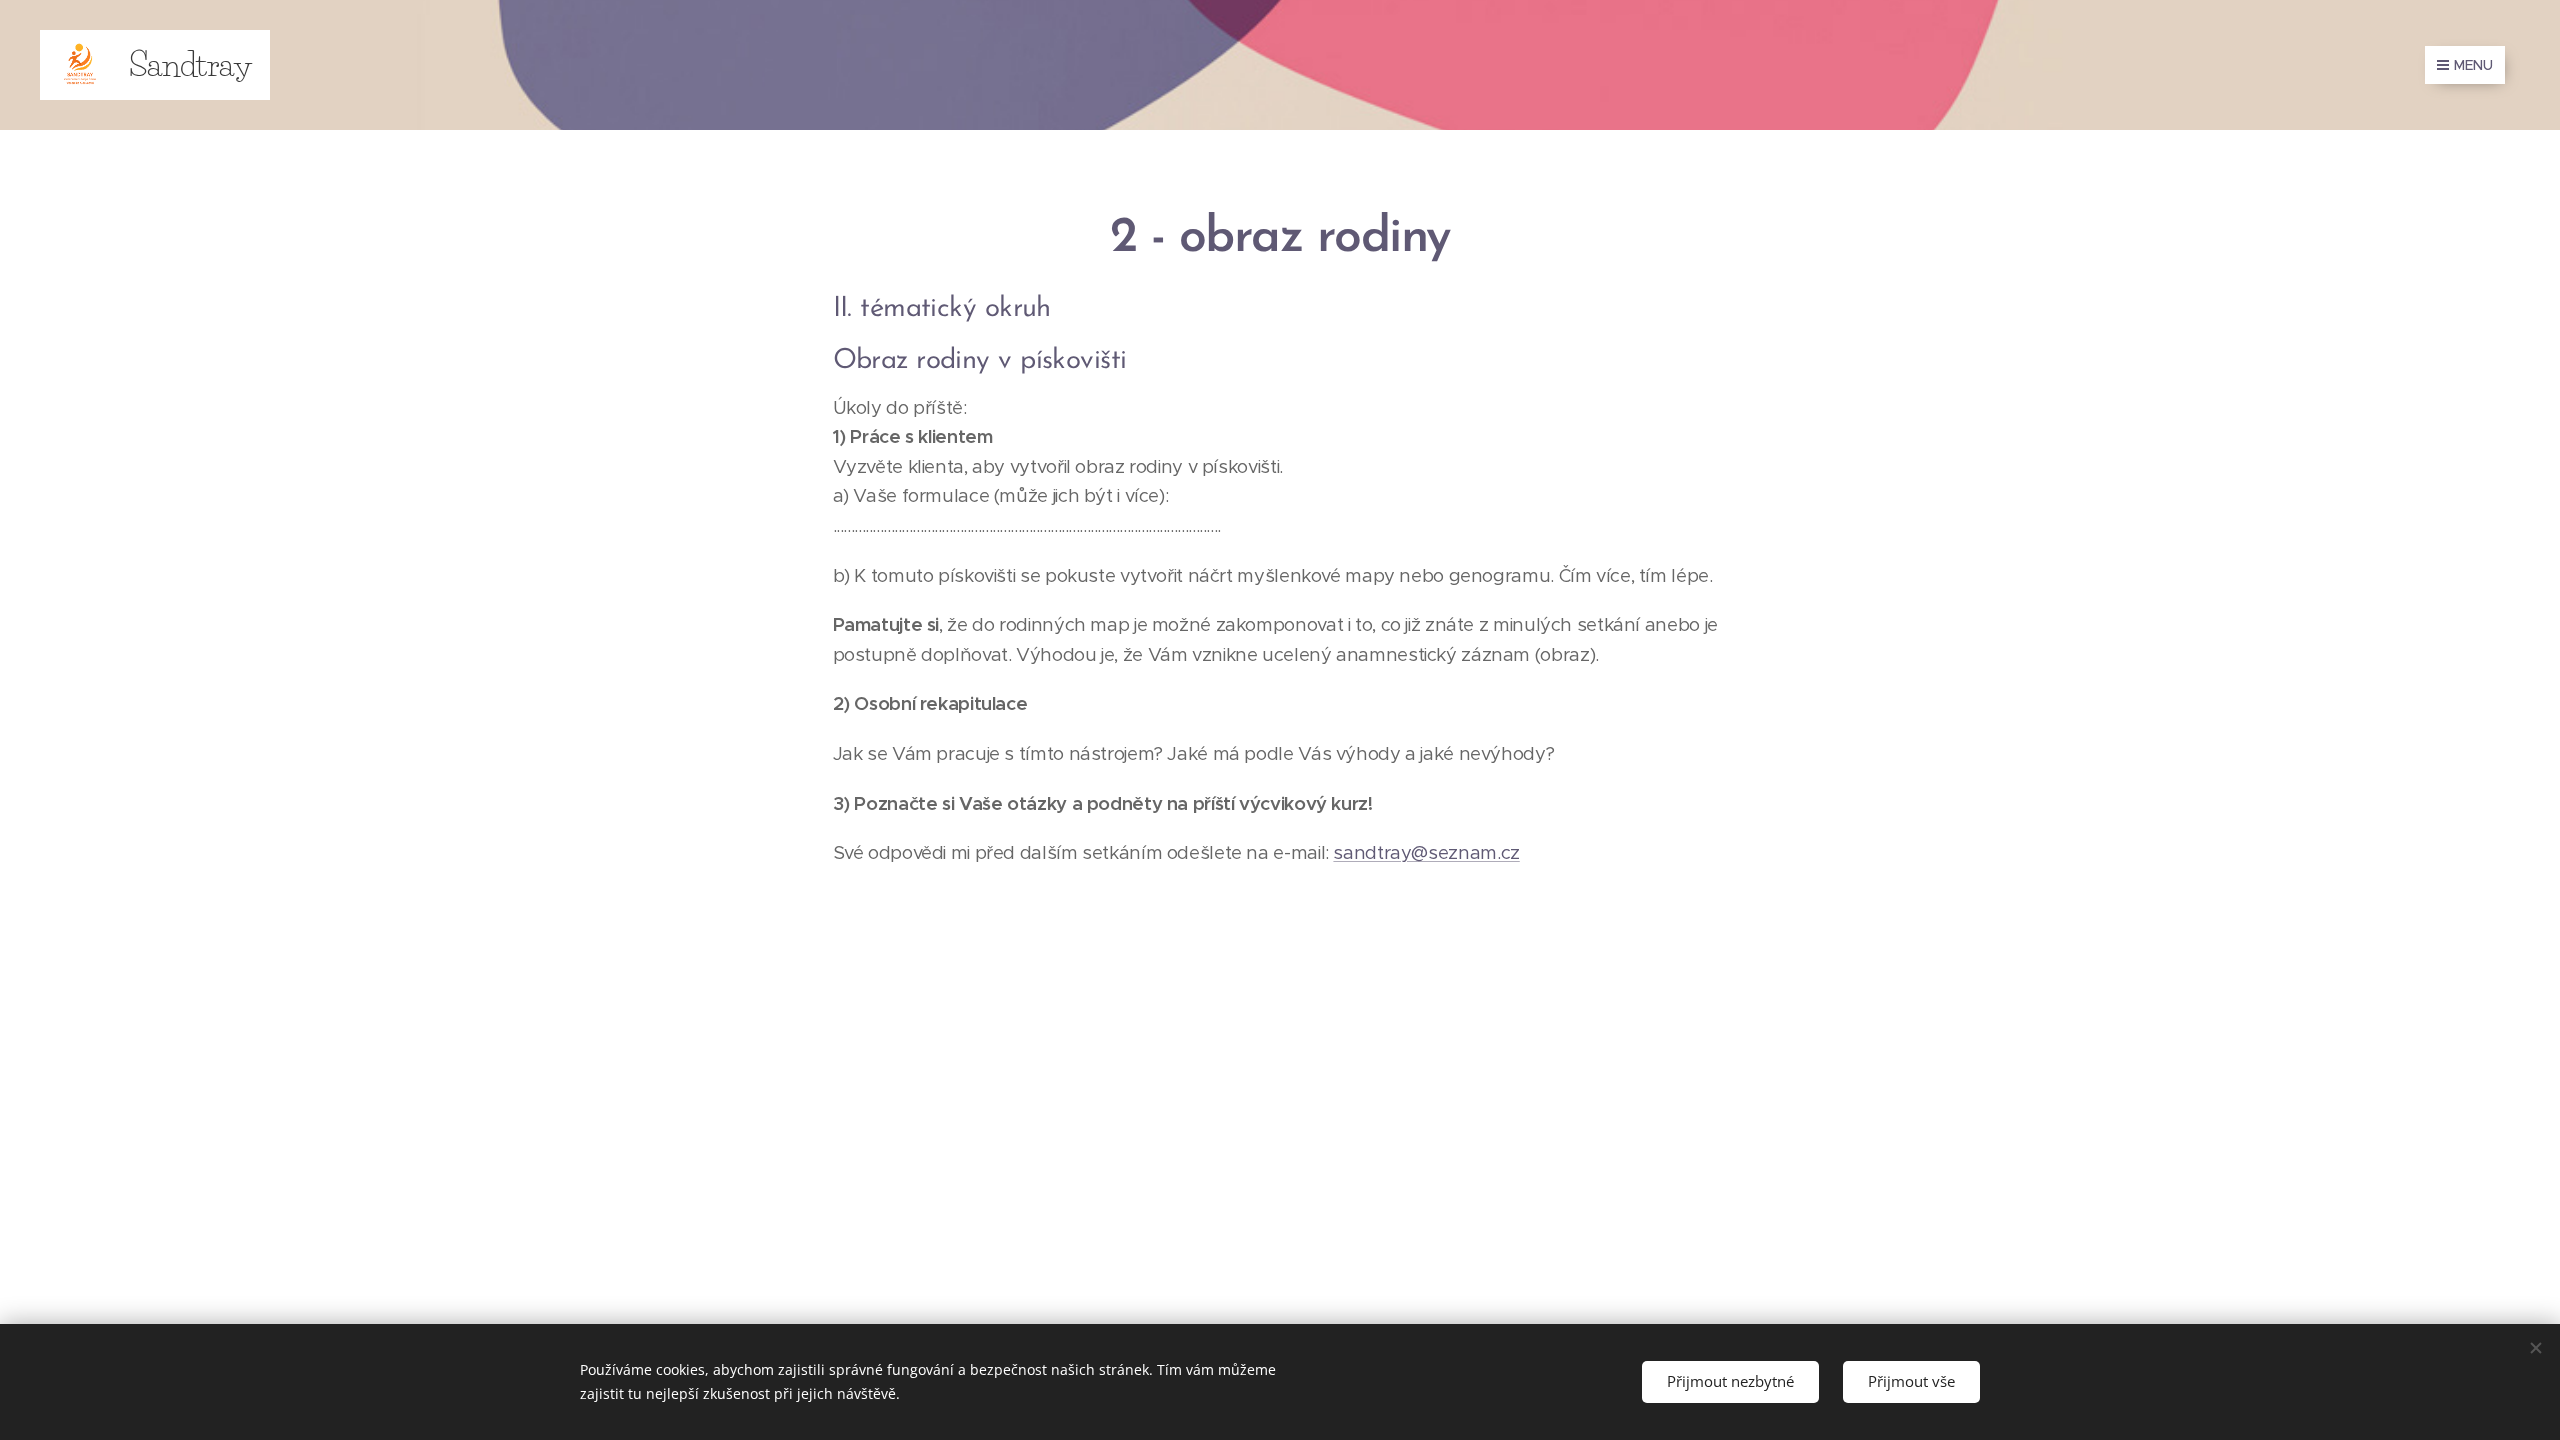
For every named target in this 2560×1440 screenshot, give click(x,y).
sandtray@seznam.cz (1426, 852)
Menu (2473, 65)
